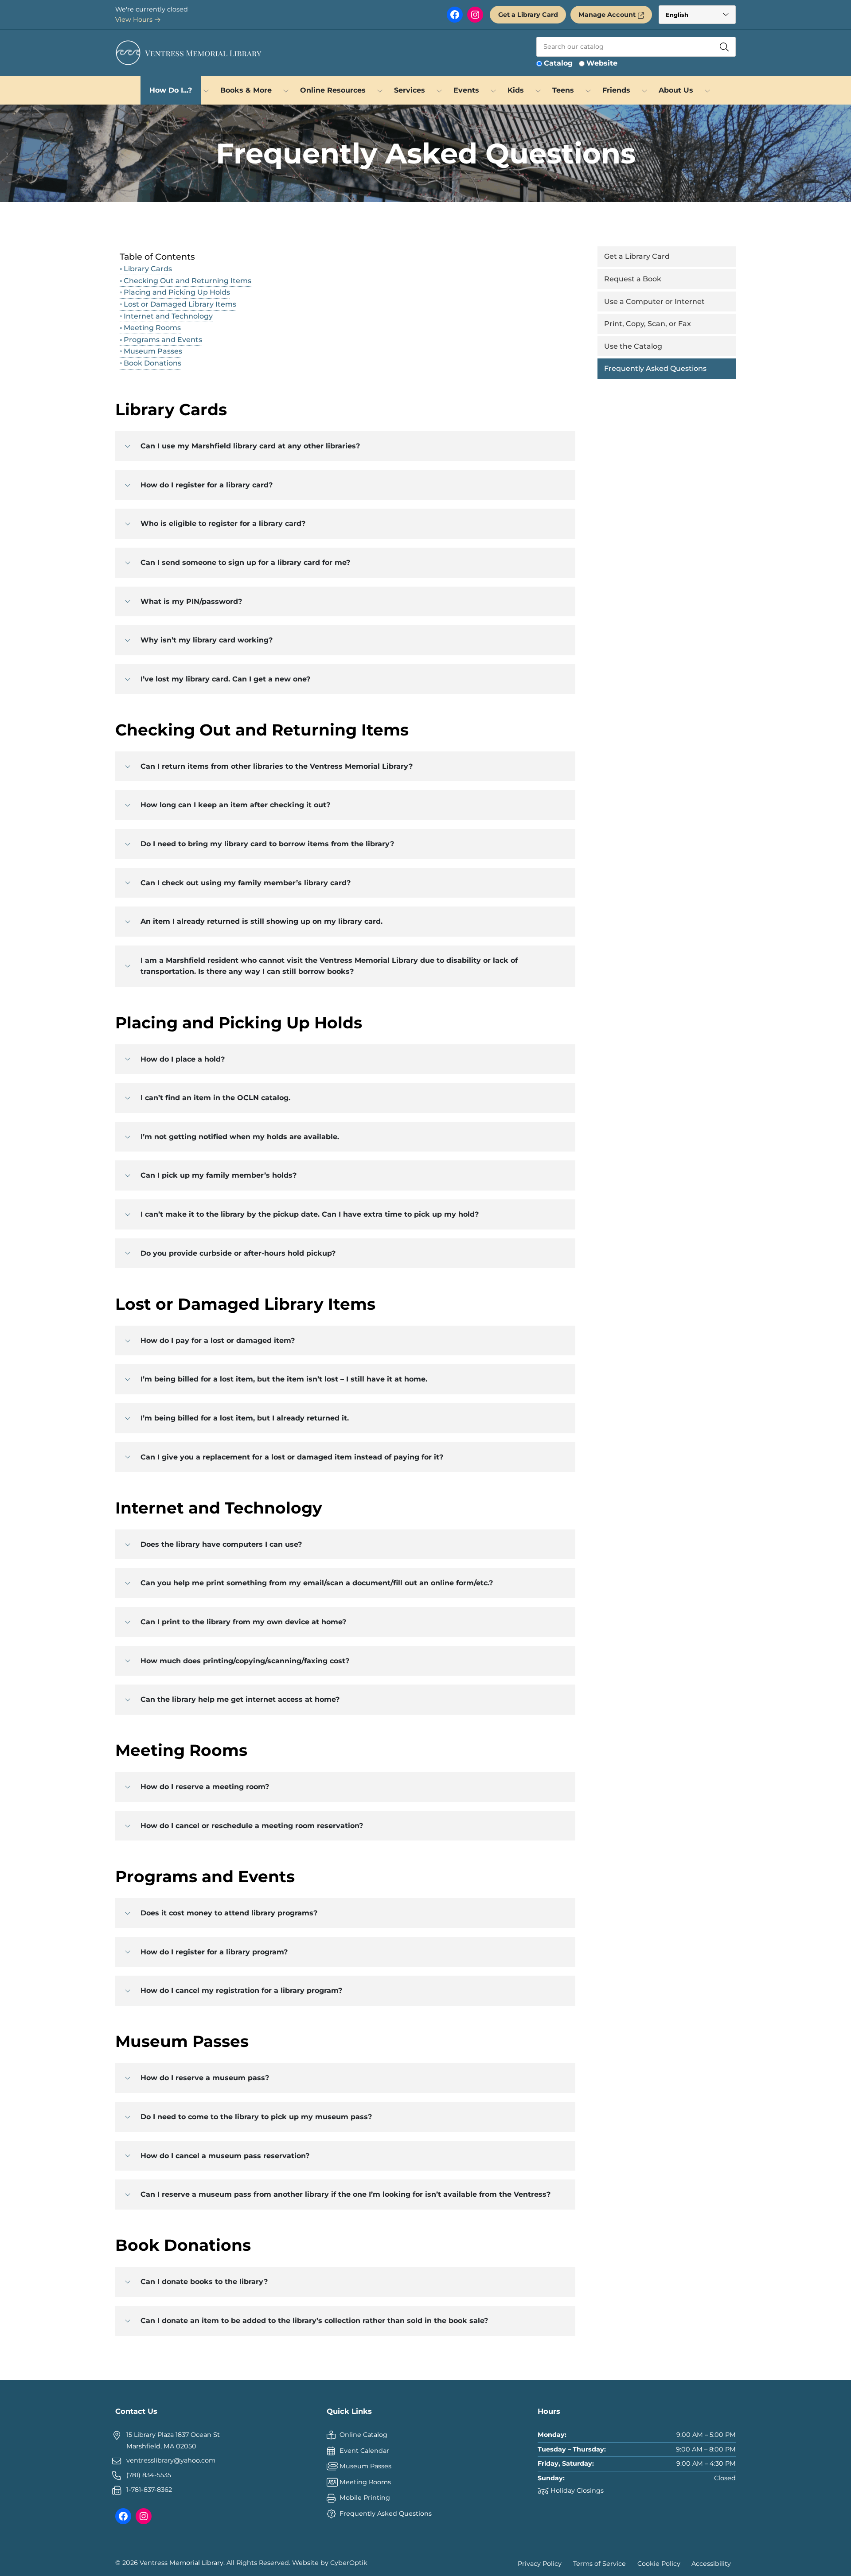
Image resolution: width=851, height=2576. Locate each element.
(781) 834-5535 (149, 2475)
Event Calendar (364, 2451)
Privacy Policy (540, 2563)
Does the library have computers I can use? (221, 1544)
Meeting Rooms (152, 328)
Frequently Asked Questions (386, 2514)
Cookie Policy (659, 2563)
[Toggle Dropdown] (206, 90)
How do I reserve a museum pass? (205, 2078)
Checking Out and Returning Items (187, 281)
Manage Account (607, 15)
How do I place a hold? (183, 1059)
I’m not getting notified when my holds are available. (240, 1137)
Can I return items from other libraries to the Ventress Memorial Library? (277, 766)
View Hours (135, 19)
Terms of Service (599, 2563)
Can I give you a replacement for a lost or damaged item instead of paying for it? (292, 1457)
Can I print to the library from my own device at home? (243, 1622)
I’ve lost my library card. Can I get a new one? (225, 679)
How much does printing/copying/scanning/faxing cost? (245, 1661)
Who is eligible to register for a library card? (223, 523)
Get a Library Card (528, 15)
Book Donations (152, 363)
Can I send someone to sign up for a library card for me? (245, 562)
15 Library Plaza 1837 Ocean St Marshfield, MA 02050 (173, 2440)
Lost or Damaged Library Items (180, 304)
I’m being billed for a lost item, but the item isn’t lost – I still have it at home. (284, 1379)
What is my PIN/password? (191, 601)
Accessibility (711, 2563)
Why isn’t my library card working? (207, 640)
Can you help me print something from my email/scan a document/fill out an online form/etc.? (317, 1583)
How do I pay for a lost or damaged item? (218, 1341)
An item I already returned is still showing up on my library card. (262, 921)
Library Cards (148, 269)
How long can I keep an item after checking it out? (235, 805)
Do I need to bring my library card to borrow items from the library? (267, 844)
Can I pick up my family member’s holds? (219, 1175)
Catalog (558, 63)
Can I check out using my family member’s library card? (246, 883)
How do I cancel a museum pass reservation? (225, 2156)
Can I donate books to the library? (204, 2282)
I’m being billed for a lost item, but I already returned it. (245, 1418)
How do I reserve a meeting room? (205, 1787)
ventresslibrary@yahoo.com (171, 2460)
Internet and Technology (168, 316)
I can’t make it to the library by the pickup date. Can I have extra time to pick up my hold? (310, 1214)
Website (602, 63)
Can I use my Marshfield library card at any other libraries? (250, 446)
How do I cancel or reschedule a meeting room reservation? (252, 1826)
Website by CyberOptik (330, 2563)
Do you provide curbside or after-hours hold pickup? (238, 1253)
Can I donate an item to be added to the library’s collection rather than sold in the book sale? (314, 2321)
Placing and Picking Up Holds (177, 292)
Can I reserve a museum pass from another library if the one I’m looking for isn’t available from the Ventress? (345, 2194)
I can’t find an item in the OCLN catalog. (215, 1098)
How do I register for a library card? (207, 485)
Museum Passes (153, 351)
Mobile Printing (365, 2498)
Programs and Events (163, 340)
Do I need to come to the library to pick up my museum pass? (256, 2117)
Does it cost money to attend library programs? (229, 1913)
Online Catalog (363, 2435)
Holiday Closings (577, 2490)
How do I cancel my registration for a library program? (241, 1990)
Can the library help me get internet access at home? (240, 1699)
